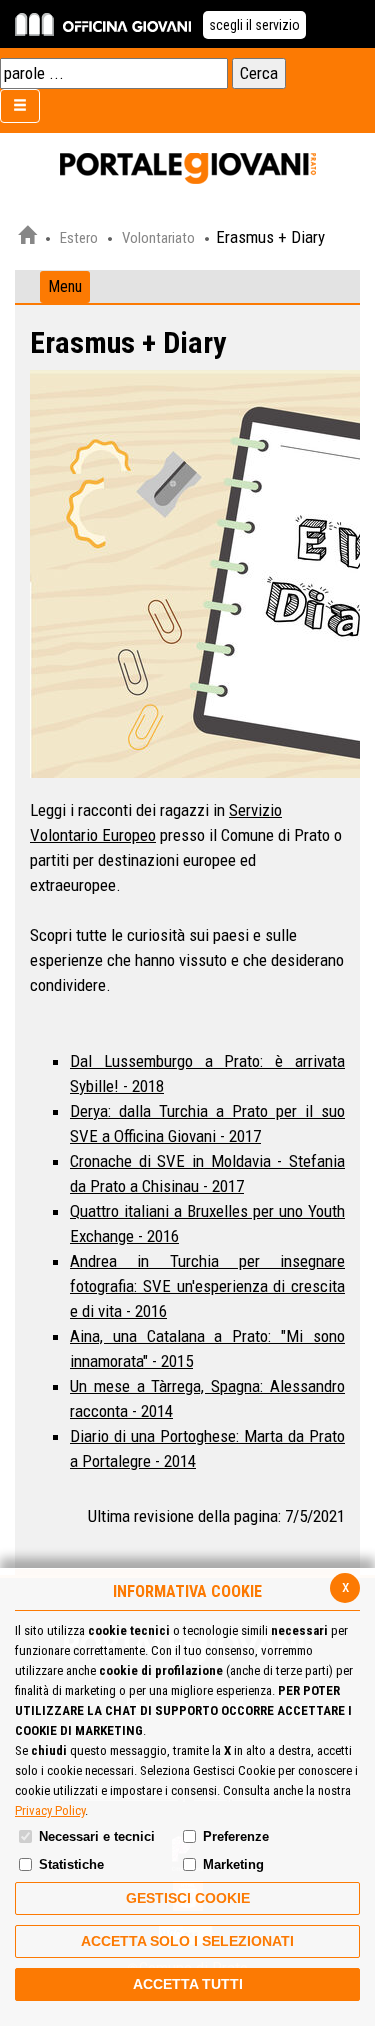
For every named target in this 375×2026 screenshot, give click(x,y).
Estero (79, 238)
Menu (65, 286)
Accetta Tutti (188, 1984)
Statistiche (71, 1864)
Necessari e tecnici (97, 1836)
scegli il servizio (254, 25)
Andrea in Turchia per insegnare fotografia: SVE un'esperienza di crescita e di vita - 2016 (207, 1286)
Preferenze (236, 1836)
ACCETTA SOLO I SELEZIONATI (187, 1941)
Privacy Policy (50, 1810)
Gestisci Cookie (188, 1898)
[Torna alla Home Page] (27, 238)
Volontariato (158, 238)
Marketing (233, 1864)
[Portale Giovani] (188, 169)
